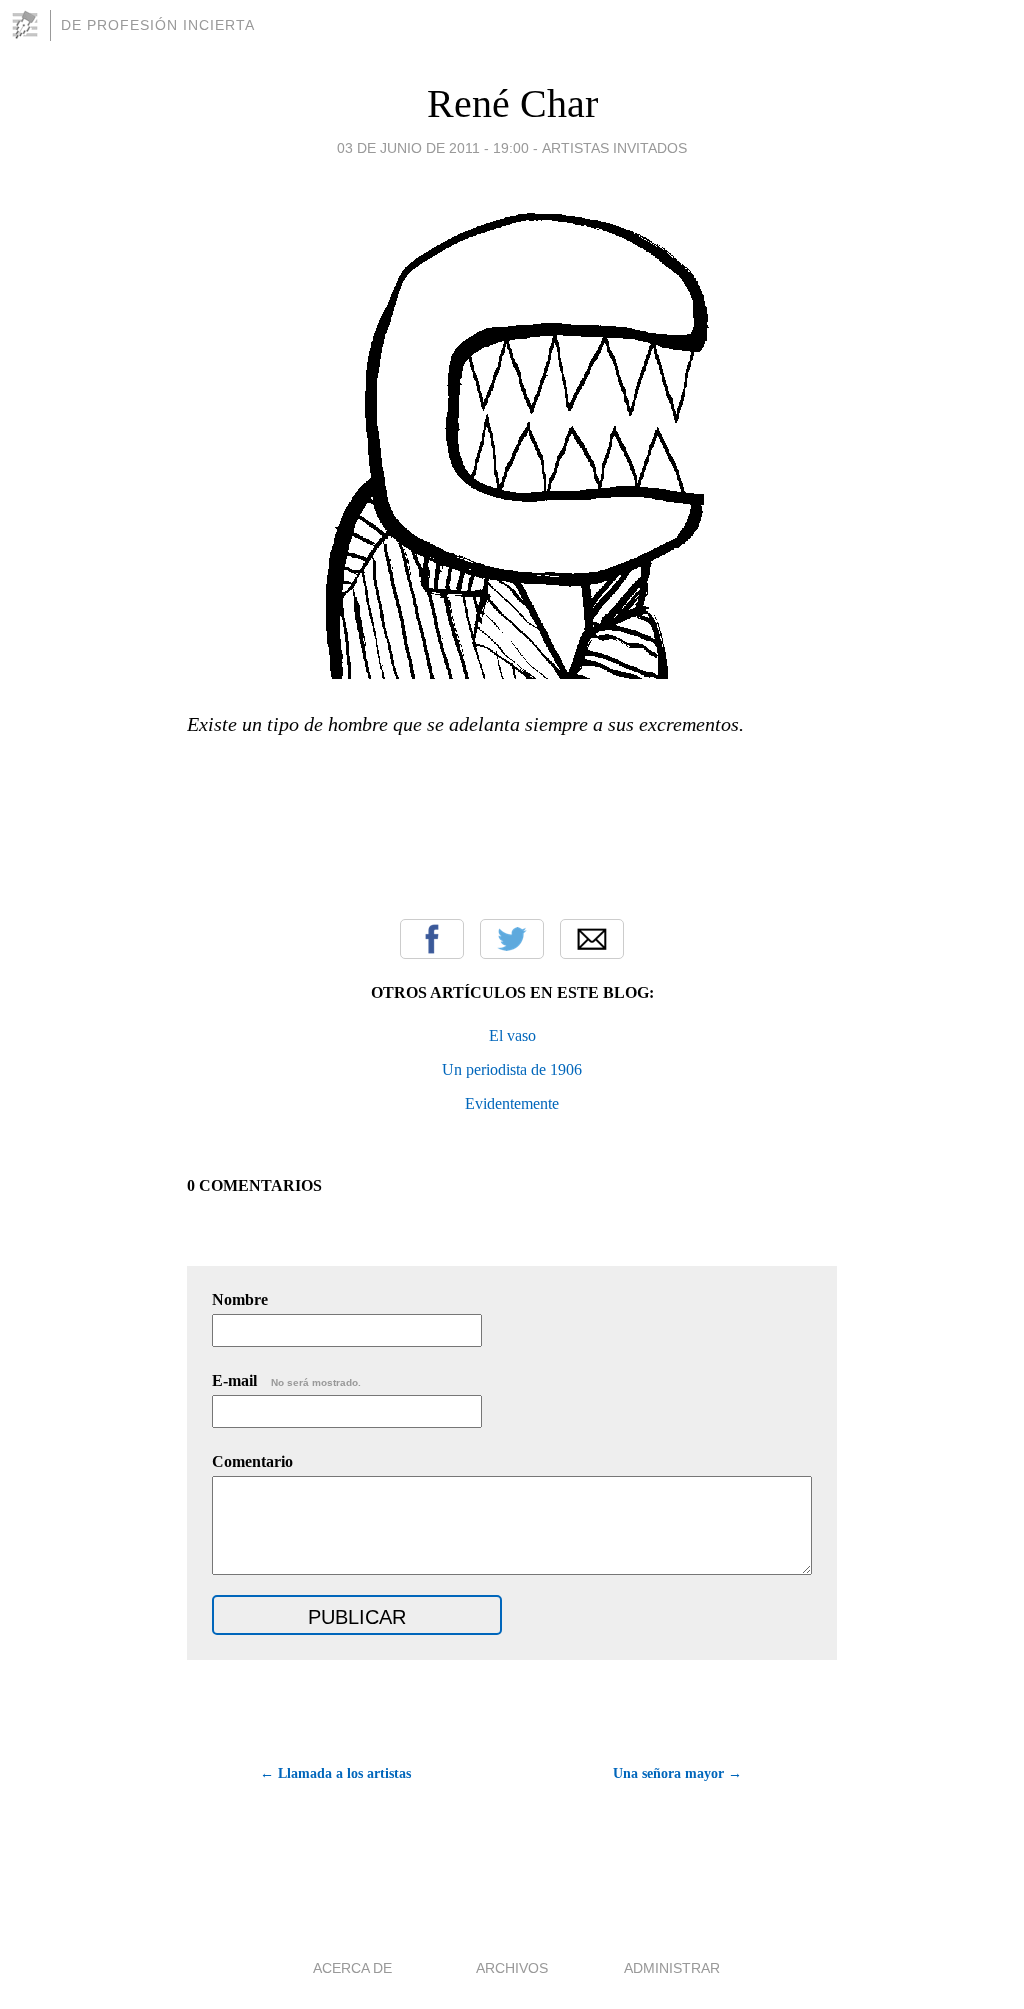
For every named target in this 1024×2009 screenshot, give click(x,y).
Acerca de (352, 1968)
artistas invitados (614, 148)
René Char (512, 103)
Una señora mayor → (677, 1773)
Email (592, 939)
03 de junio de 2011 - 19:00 (433, 148)
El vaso (512, 1035)
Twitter (512, 939)
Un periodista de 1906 (512, 1069)
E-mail (286, 1380)
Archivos (512, 1968)
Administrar (672, 1968)
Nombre (240, 1299)
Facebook (432, 939)
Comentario (252, 1461)
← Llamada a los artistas (335, 1773)
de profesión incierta (158, 25)
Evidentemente (512, 1103)
